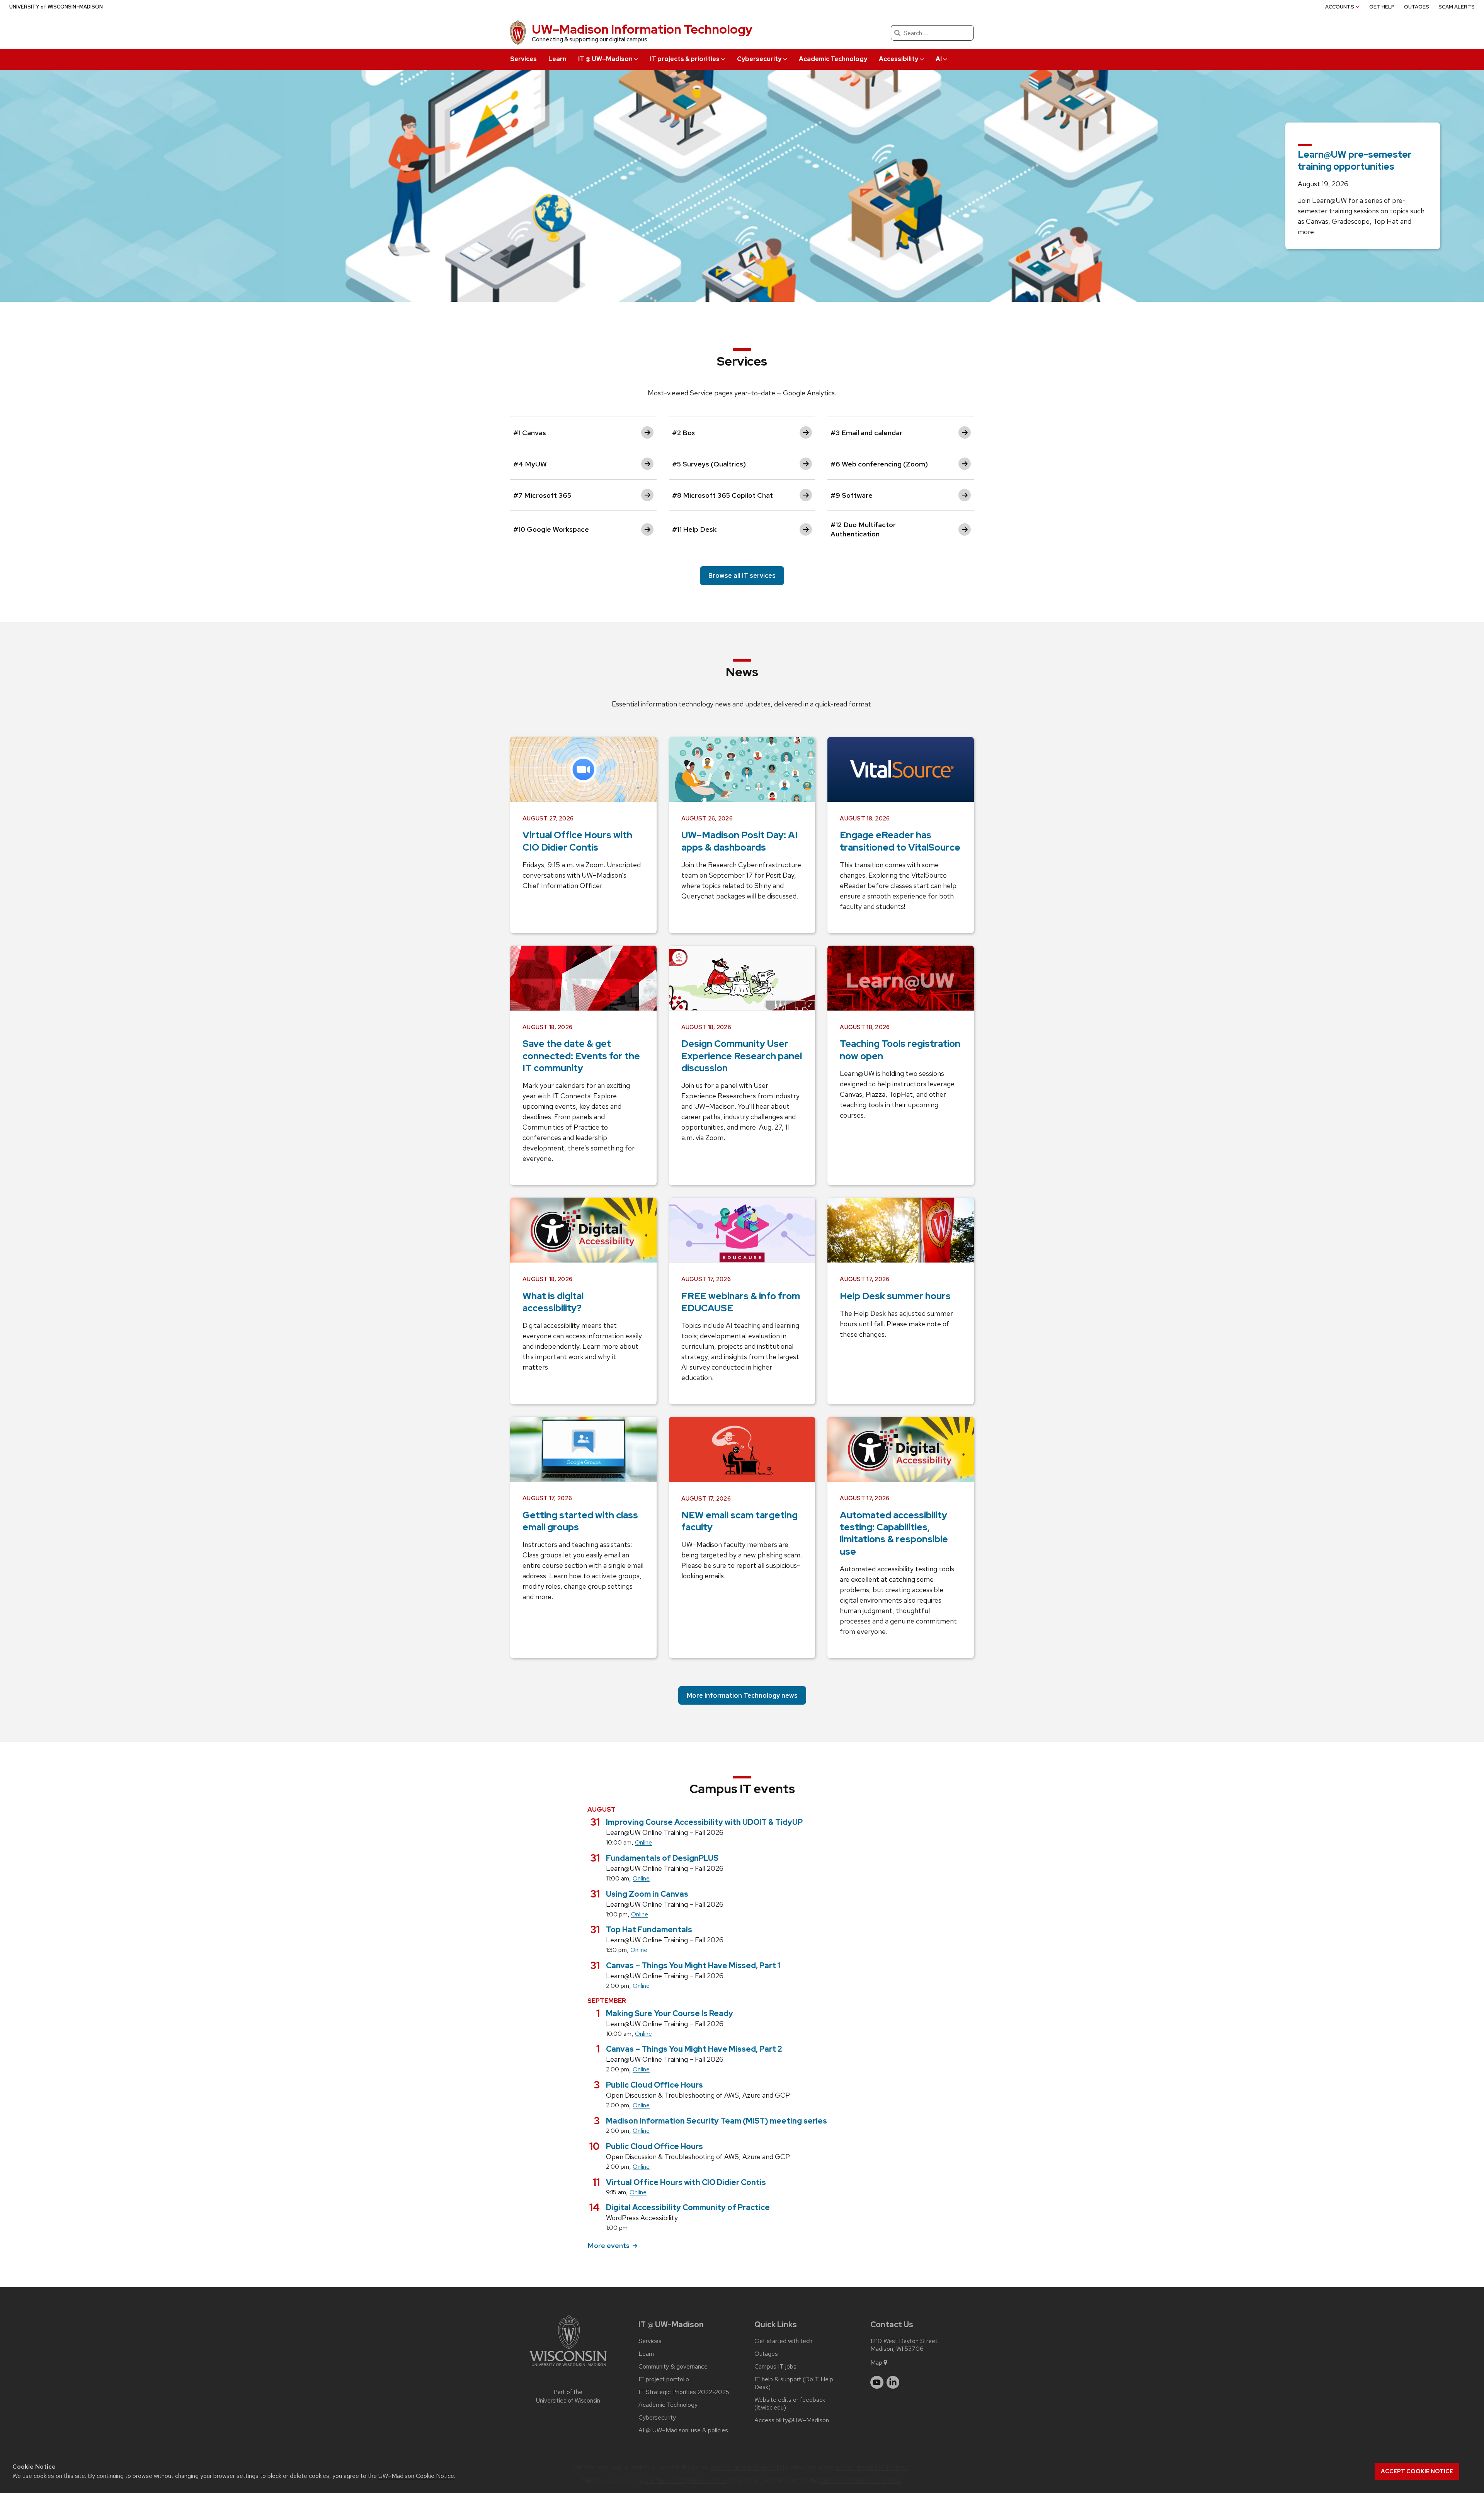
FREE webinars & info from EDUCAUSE (741, 1302)
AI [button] (939, 59)
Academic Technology (833, 59)
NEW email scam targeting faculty (739, 1521)
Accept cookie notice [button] (1417, 2471)
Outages (1417, 7)
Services (523, 59)
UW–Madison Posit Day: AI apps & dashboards (739, 841)
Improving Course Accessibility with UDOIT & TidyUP (704, 1822)
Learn (557, 59)
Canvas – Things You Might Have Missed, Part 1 (693, 1965)
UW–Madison (56, 7)
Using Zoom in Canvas (647, 1894)
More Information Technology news (742, 1695)
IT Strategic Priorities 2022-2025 (684, 2392)
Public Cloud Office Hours (654, 2085)
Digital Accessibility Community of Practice (688, 2207)
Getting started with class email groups (580, 1521)
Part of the (568, 2397)
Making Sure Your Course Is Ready (670, 2013)
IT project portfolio (664, 2379)
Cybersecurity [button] (759, 59)
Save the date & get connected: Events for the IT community (581, 1056)
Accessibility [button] (899, 59)
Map (876, 2363)
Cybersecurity (657, 2418)
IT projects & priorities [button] (685, 59)
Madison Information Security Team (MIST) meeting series (716, 2121)
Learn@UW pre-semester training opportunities (1355, 160)
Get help (1382, 7)
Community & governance (673, 2367)
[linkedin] (893, 2382)
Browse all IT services (742, 575)
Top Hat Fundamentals (649, 1930)
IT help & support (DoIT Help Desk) (794, 2383)
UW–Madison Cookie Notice (416, 2476)
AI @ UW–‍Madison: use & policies (683, 2430)
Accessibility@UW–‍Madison (792, 2420)
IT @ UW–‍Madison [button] (605, 59)
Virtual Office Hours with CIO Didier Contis (577, 841)
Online (643, 1842)
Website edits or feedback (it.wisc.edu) (790, 2404)
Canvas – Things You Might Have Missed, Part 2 (694, 2049)
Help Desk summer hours (895, 1296)
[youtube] (877, 2382)
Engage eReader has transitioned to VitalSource (900, 841)
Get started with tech (783, 2341)
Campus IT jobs (775, 2367)
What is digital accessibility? (553, 1302)
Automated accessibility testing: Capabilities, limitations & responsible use (894, 1533)
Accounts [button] (1340, 7)
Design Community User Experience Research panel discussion (742, 1056)
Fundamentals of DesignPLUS (662, 1858)
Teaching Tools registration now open (900, 1050)
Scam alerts (1457, 7)
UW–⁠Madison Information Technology (642, 29)
